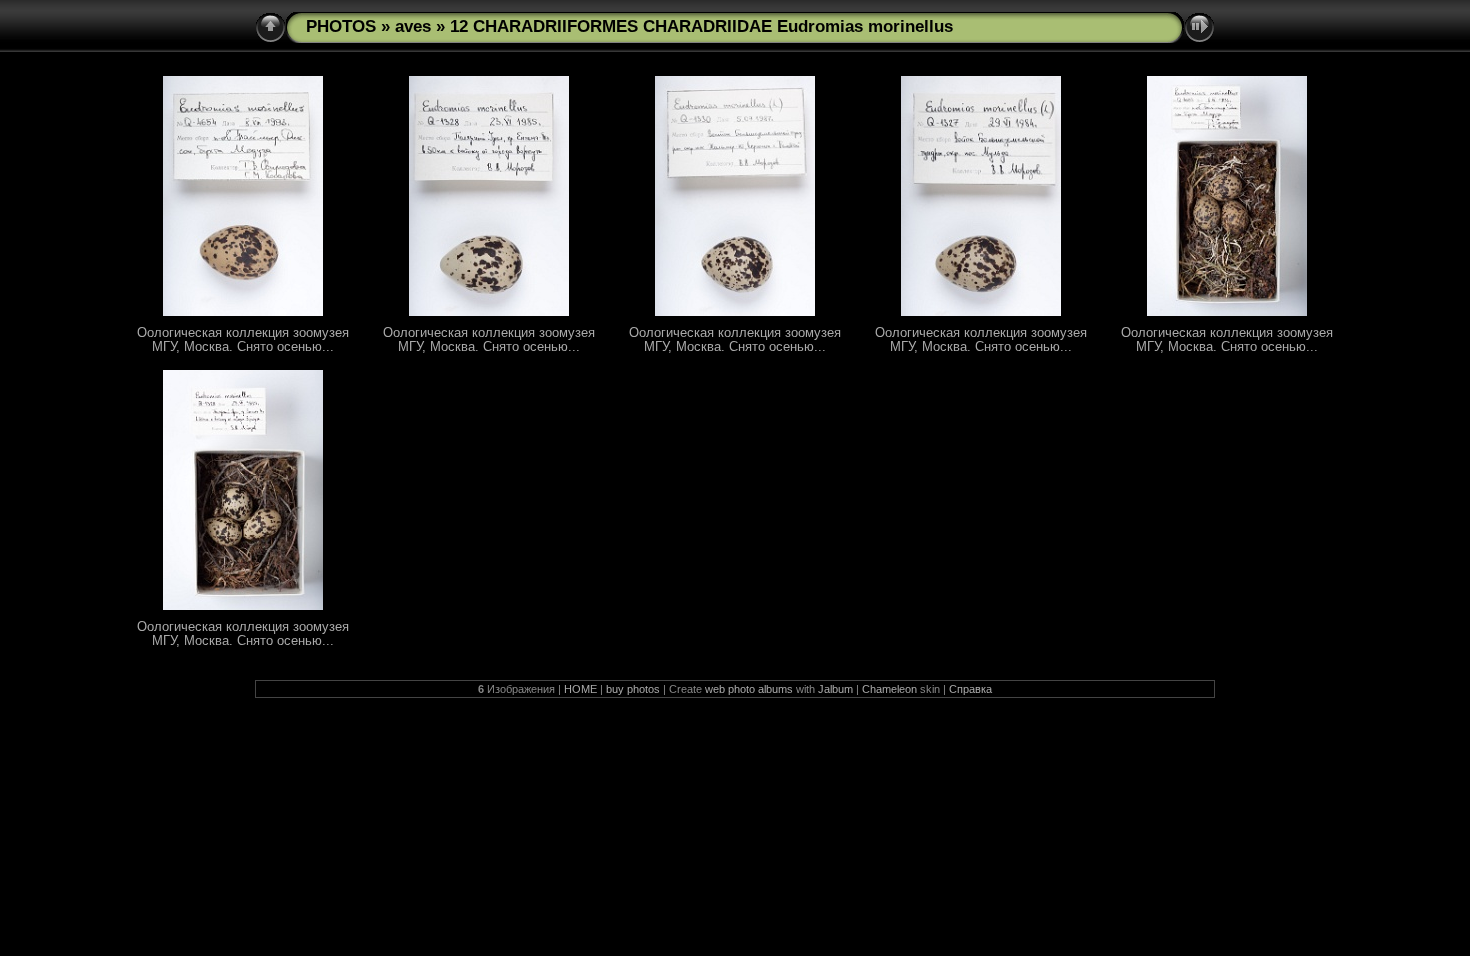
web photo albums (749, 689)
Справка (970, 689)
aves (413, 26)
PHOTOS (341, 26)
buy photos (633, 689)
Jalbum (835, 689)
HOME (580, 689)
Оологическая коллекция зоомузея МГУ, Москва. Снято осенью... (243, 340)
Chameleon (889, 689)
